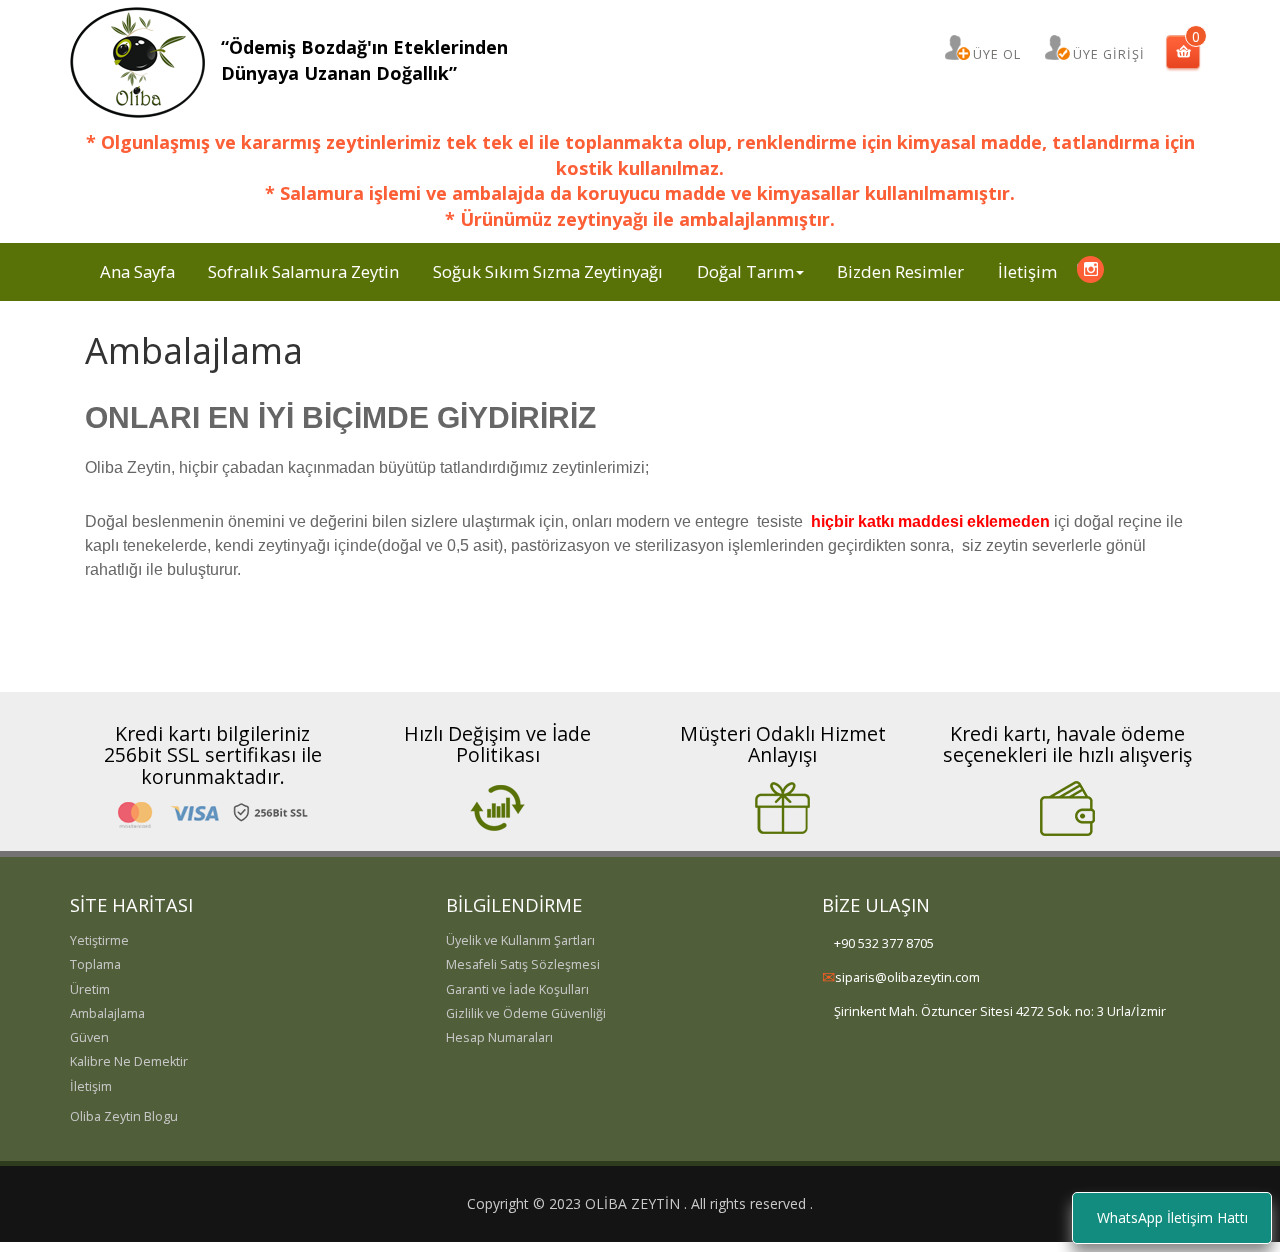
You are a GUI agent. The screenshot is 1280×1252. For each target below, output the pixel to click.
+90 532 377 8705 (884, 943)
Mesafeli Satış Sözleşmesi (523, 964)
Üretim (90, 989)
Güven (89, 1037)
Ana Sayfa (137, 271)
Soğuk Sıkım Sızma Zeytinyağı (548, 271)
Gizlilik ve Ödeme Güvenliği (526, 1013)
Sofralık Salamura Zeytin (303, 271)
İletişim (1027, 271)
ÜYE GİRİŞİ (1109, 54)
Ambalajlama (107, 1013)
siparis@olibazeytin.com (907, 977)
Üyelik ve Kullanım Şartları (520, 940)
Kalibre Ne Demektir (129, 1061)
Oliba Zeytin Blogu (124, 1116)
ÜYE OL (997, 54)
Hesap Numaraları (499, 1037)
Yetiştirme (99, 940)
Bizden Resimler (900, 271)
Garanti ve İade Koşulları (517, 989)
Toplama (95, 964)
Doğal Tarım (745, 271)
